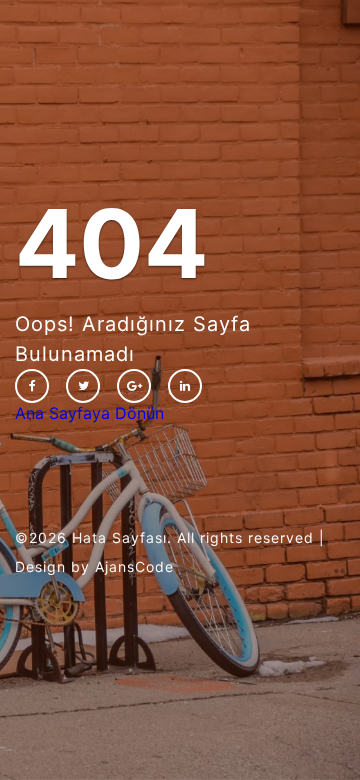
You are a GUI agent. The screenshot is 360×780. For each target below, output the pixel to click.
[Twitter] (83, 386)
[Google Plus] (134, 386)
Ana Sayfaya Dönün (89, 413)
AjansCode (134, 566)
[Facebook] (32, 386)
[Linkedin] (185, 386)
